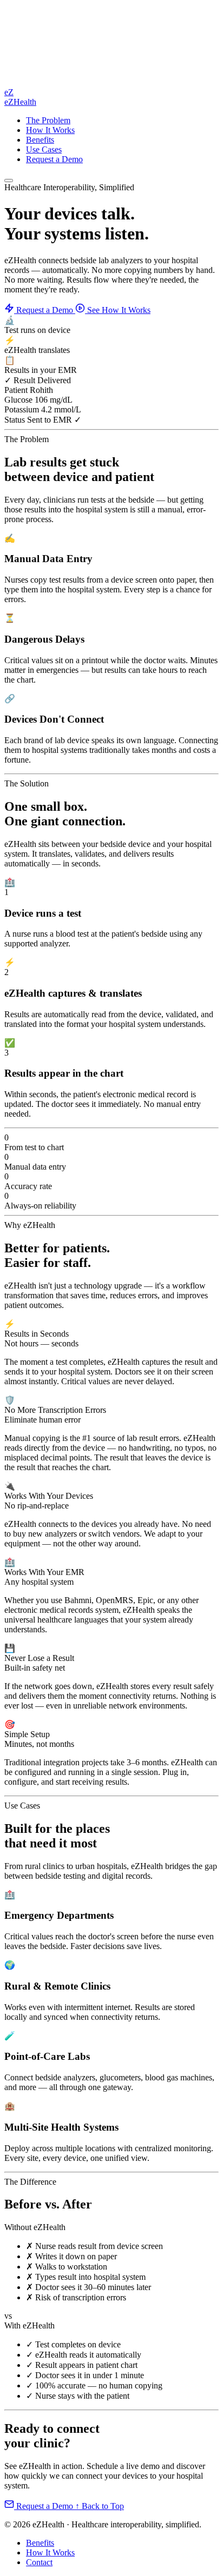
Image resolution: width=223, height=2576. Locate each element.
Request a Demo (54, 159)
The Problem (48, 120)
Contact (39, 2562)
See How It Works (118, 310)
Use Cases (44, 149)
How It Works (50, 130)
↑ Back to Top (100, 2506)
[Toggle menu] (9, 181)
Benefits (40, 140)
